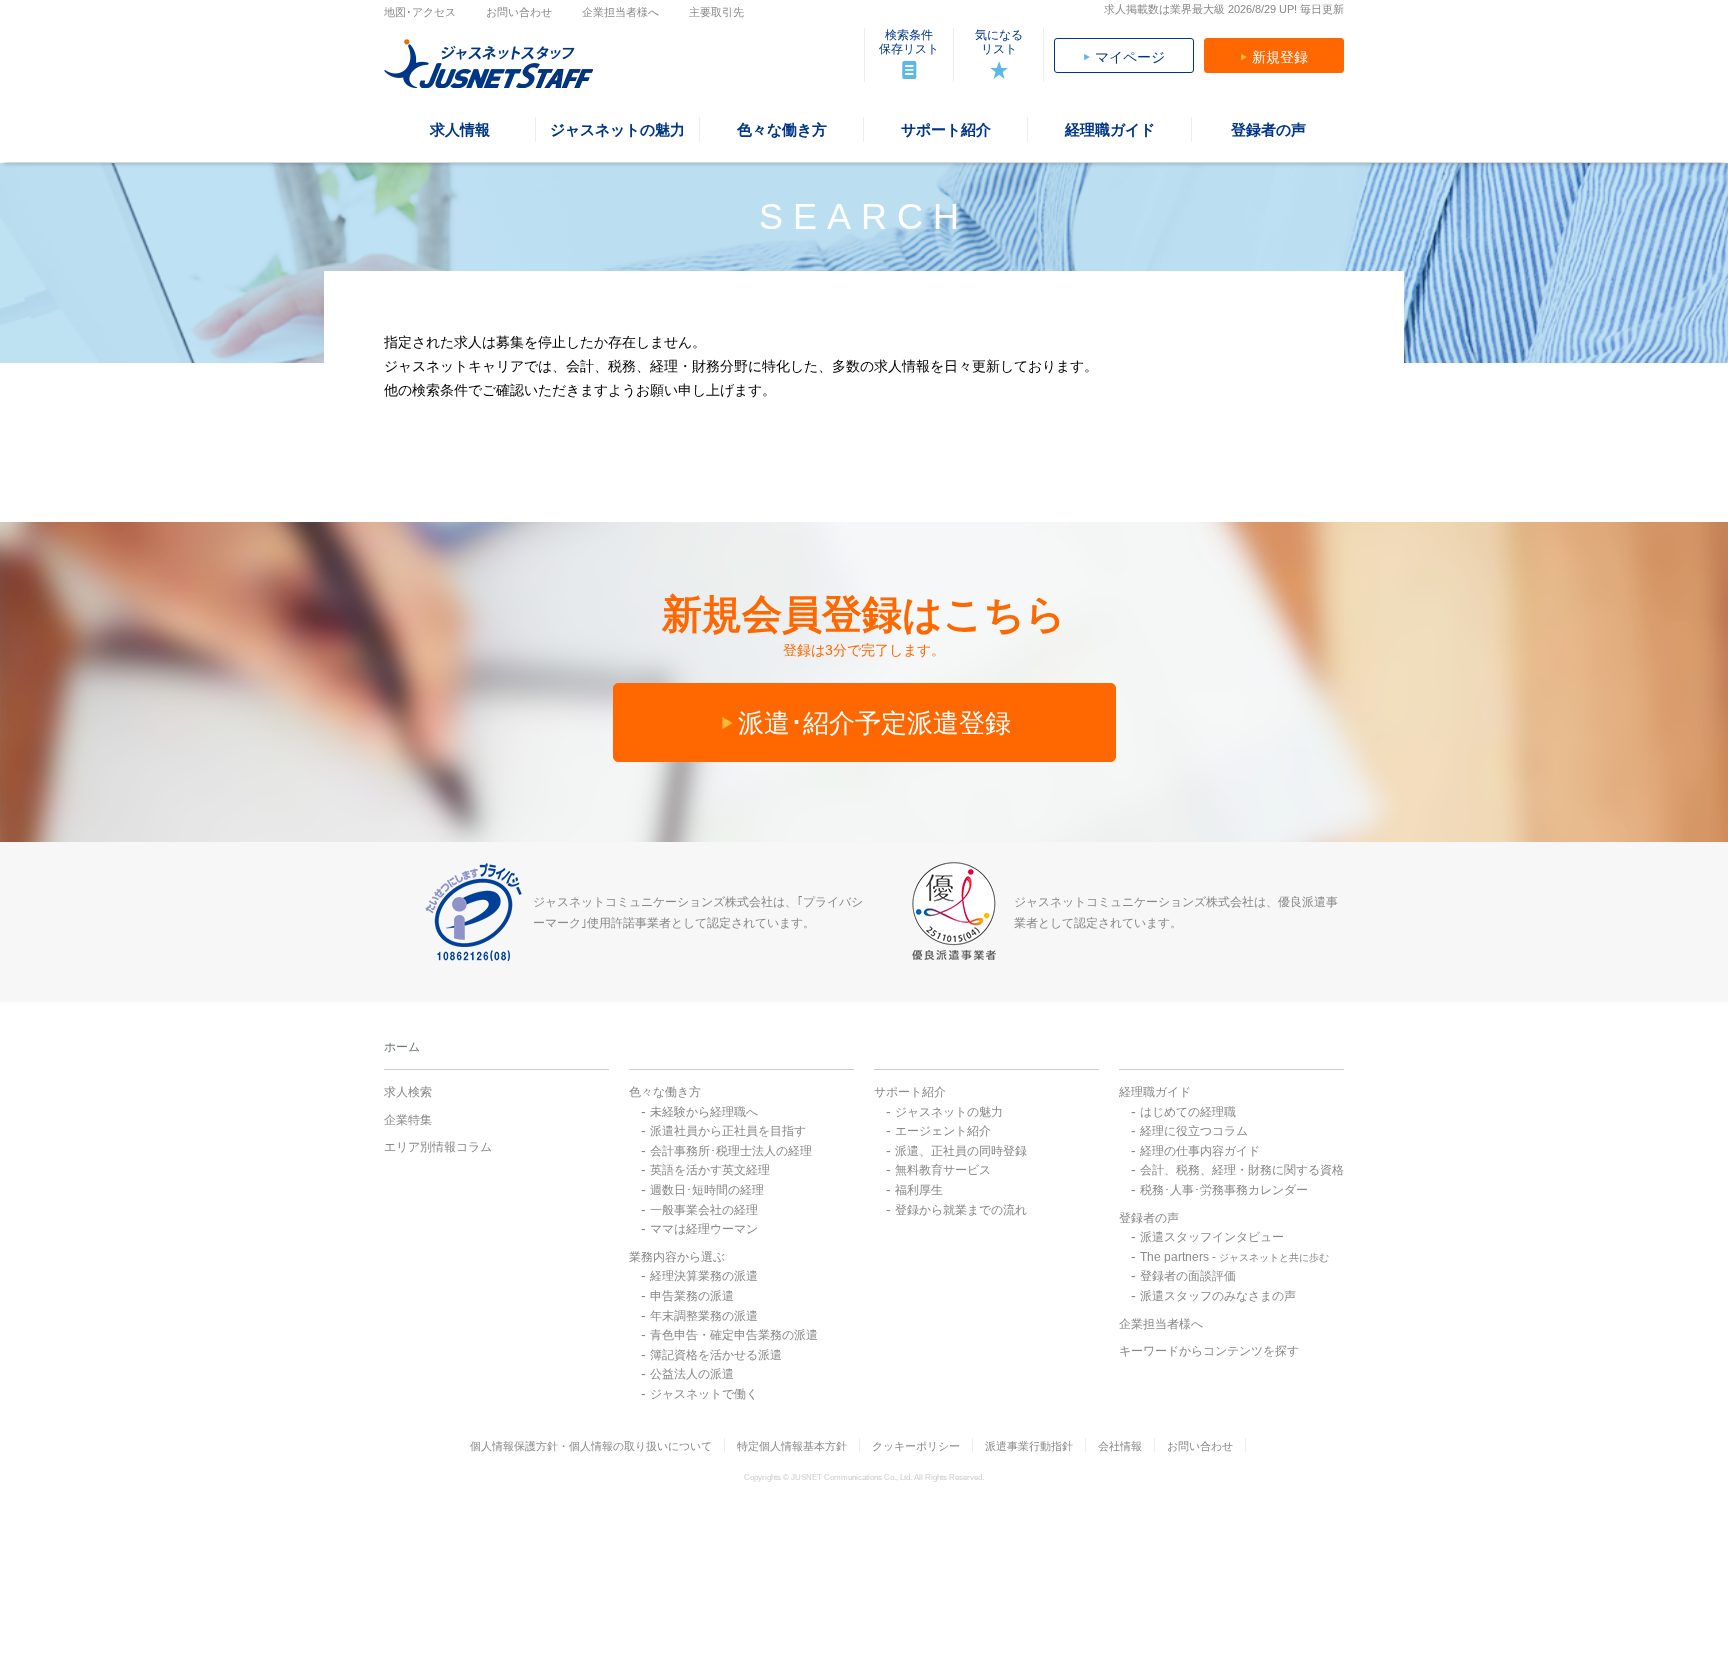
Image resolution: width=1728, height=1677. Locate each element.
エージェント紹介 (943, 1131)
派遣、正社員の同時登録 (961, 1151)
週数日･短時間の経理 (707, 1190)
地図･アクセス (420, 12)
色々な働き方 (665, 1092)
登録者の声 (1149, 1218)
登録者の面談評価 (1188, 1276)
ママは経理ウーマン (704, 1229)
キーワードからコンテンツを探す (1209, 1351)
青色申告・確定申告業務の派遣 (734, 1335)
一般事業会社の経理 (704, 1210)
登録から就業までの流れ (961, 1210)
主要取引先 (716, 12)
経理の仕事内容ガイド (1200, 1151)
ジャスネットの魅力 (949, 1112)
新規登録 (1280, 57)
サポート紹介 (910, 1092)
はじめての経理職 (1188, 1112)
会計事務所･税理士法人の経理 (731, 1151)
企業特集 (408, 1120)
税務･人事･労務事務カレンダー (1224, 1190)
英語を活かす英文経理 (710, 1170)
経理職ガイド (1155, 1092)
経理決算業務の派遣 (704, 1276)
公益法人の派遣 (692, 1374)
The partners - (1234, 1257)
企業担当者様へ (620, 12)
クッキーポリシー (916, 1446)
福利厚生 (919, 1190)
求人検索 (408, 1092)
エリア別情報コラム (438, 1147)
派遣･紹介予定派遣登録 (874, 723)
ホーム (402, 1047)
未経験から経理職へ (704, 1112)
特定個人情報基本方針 (792, 1446)
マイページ (1130, 57)
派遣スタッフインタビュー (1212, 1237)
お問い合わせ (519, 12)
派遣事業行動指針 (1029, 1446)
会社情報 (1120, 1446)
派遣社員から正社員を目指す (728, 1131)
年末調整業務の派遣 (704, 1316)
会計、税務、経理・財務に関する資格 (1242, 1170)
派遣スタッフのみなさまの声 (1218, 1296)
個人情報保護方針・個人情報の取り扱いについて (591, 1446)
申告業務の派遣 (692, 1296)
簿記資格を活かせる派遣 (716, 1355)
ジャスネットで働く (704, 1394)
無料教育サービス (943, 1170)
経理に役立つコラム (1194, 1131)
